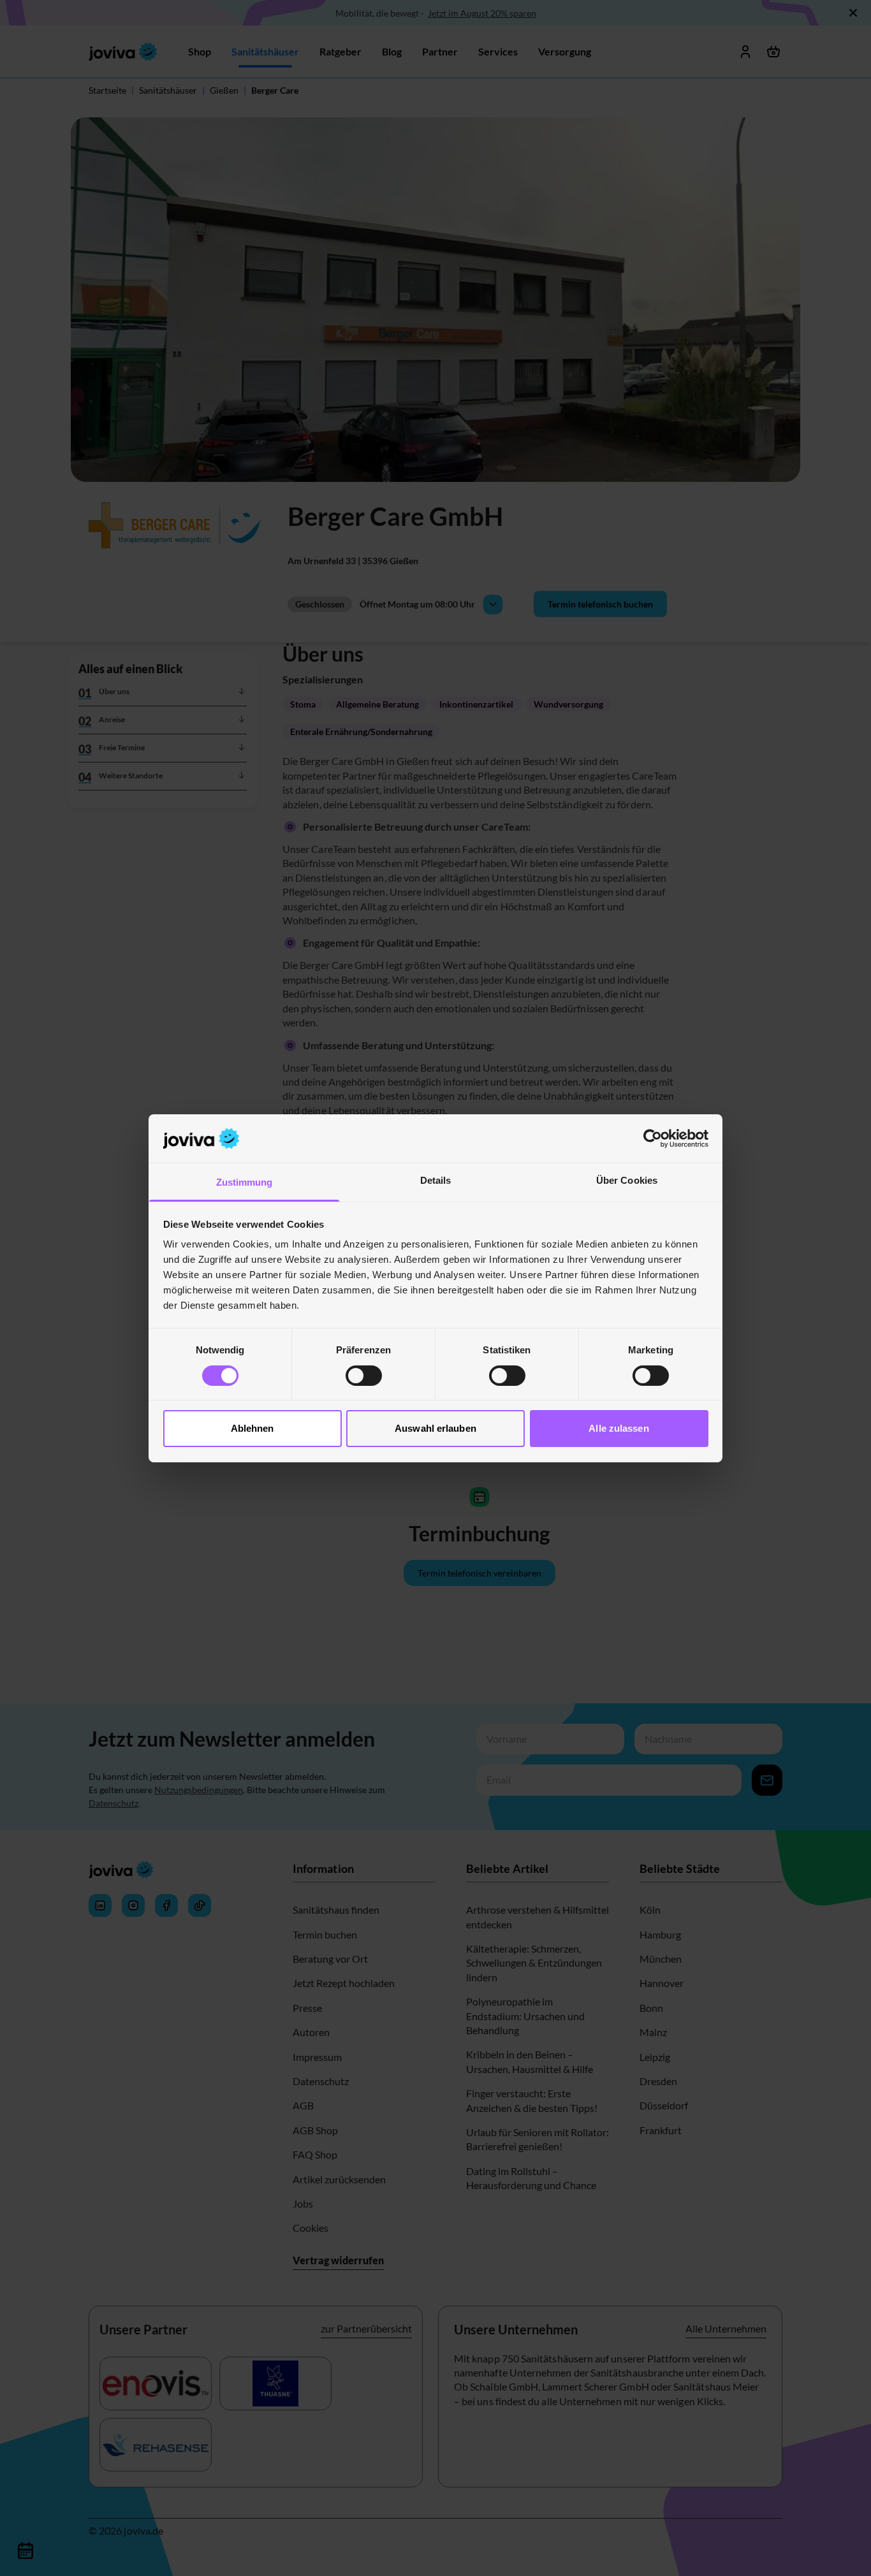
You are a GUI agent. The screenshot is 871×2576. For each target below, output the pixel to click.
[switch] (364, 1376)
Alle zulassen (618, 1428)
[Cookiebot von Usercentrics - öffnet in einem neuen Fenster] (653, 1139)
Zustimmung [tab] (245, 1182)
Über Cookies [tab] (627, 1180)
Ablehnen (253, 1428)
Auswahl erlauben (435, 1428)
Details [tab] (436, 1180)
